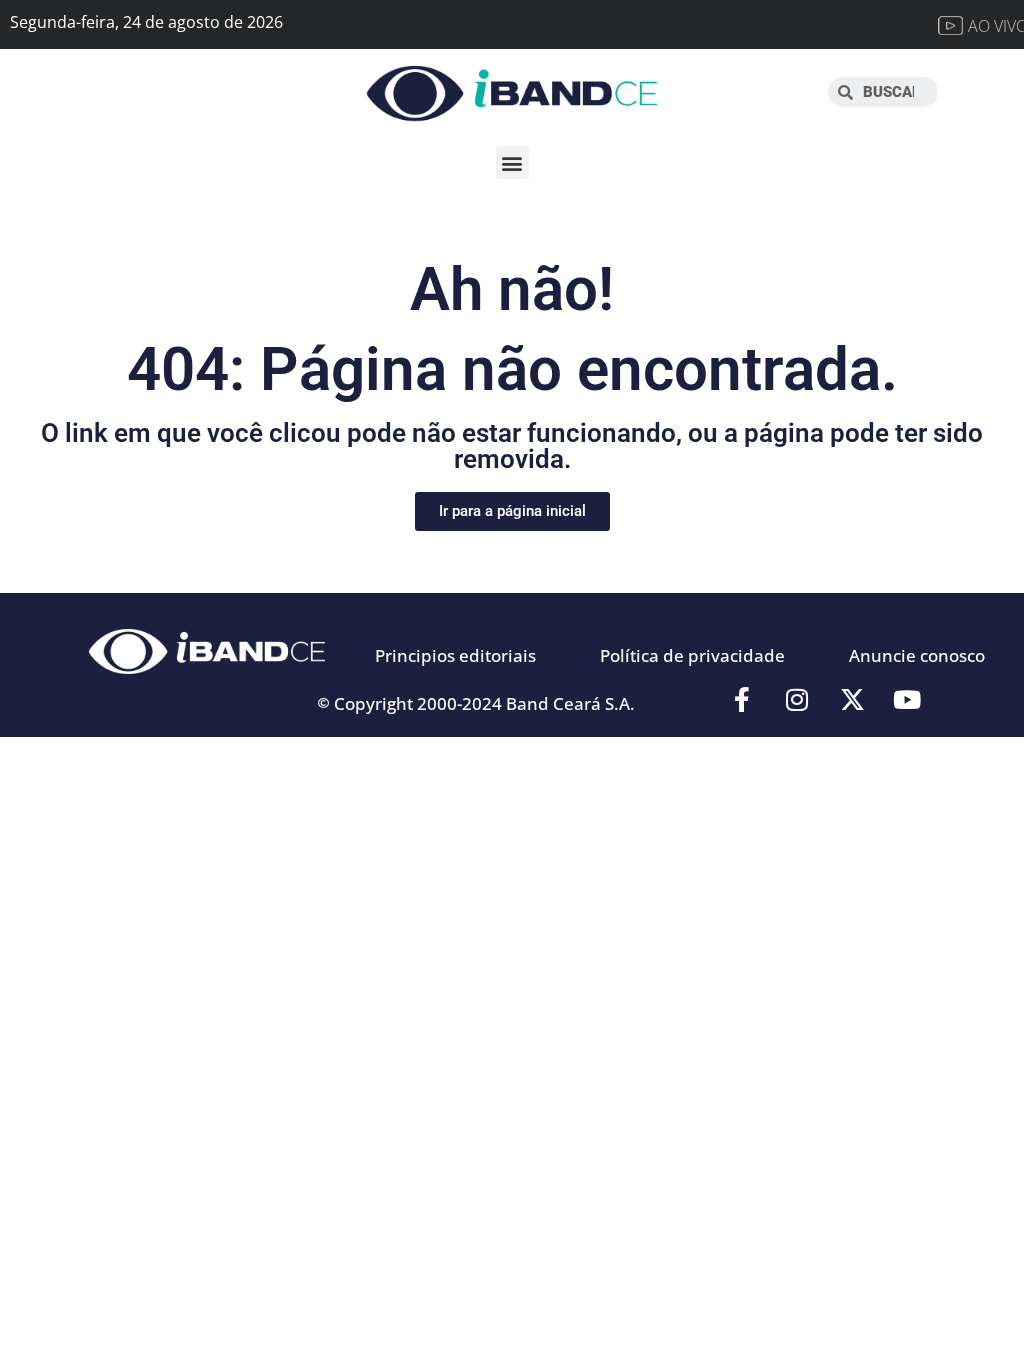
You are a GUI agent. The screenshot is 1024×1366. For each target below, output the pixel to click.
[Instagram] (797, 699)
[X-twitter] (852, 699)
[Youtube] (907, 699)
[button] (512, 162)
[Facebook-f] (742, 699)
